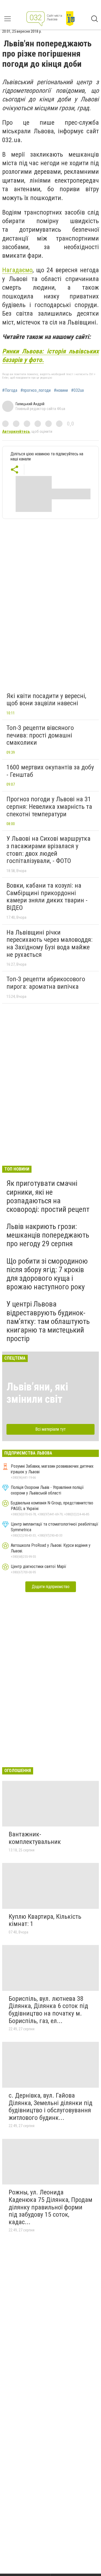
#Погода (10, 390)
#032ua (77, 390)
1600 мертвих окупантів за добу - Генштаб (50, 771)
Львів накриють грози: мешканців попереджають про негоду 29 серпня (48, 1235)
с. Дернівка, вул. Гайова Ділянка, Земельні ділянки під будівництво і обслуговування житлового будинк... (50, 2107)
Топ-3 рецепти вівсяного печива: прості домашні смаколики (40, 735)
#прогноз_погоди (36, 390)
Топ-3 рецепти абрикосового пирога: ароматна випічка (46, 983)
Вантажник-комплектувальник (35, 1838)
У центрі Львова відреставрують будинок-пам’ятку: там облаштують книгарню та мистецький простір (48, 1321)
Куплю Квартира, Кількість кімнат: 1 (45, 1920)
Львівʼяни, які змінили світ (37, 1393)
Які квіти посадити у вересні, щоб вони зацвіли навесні (46, 700)
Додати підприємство (51, 1587)
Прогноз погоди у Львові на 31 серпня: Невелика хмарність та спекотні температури (49, 807)
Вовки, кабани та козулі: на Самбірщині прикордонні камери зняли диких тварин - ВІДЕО (47, 897)
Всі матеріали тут (50, 1429)
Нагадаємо (17, 270)
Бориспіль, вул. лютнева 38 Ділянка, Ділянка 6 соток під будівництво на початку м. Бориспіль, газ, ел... (48, 2010)
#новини (61, 390)
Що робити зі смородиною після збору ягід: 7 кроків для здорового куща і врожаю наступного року (47, 1274)
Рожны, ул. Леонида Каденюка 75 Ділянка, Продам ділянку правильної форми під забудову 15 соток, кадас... (50, 2207)
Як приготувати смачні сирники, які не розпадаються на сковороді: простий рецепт (48, 1196)
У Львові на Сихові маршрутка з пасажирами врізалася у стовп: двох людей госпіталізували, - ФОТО (48, 850)
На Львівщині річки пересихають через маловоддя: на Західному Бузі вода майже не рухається (49, 944)
